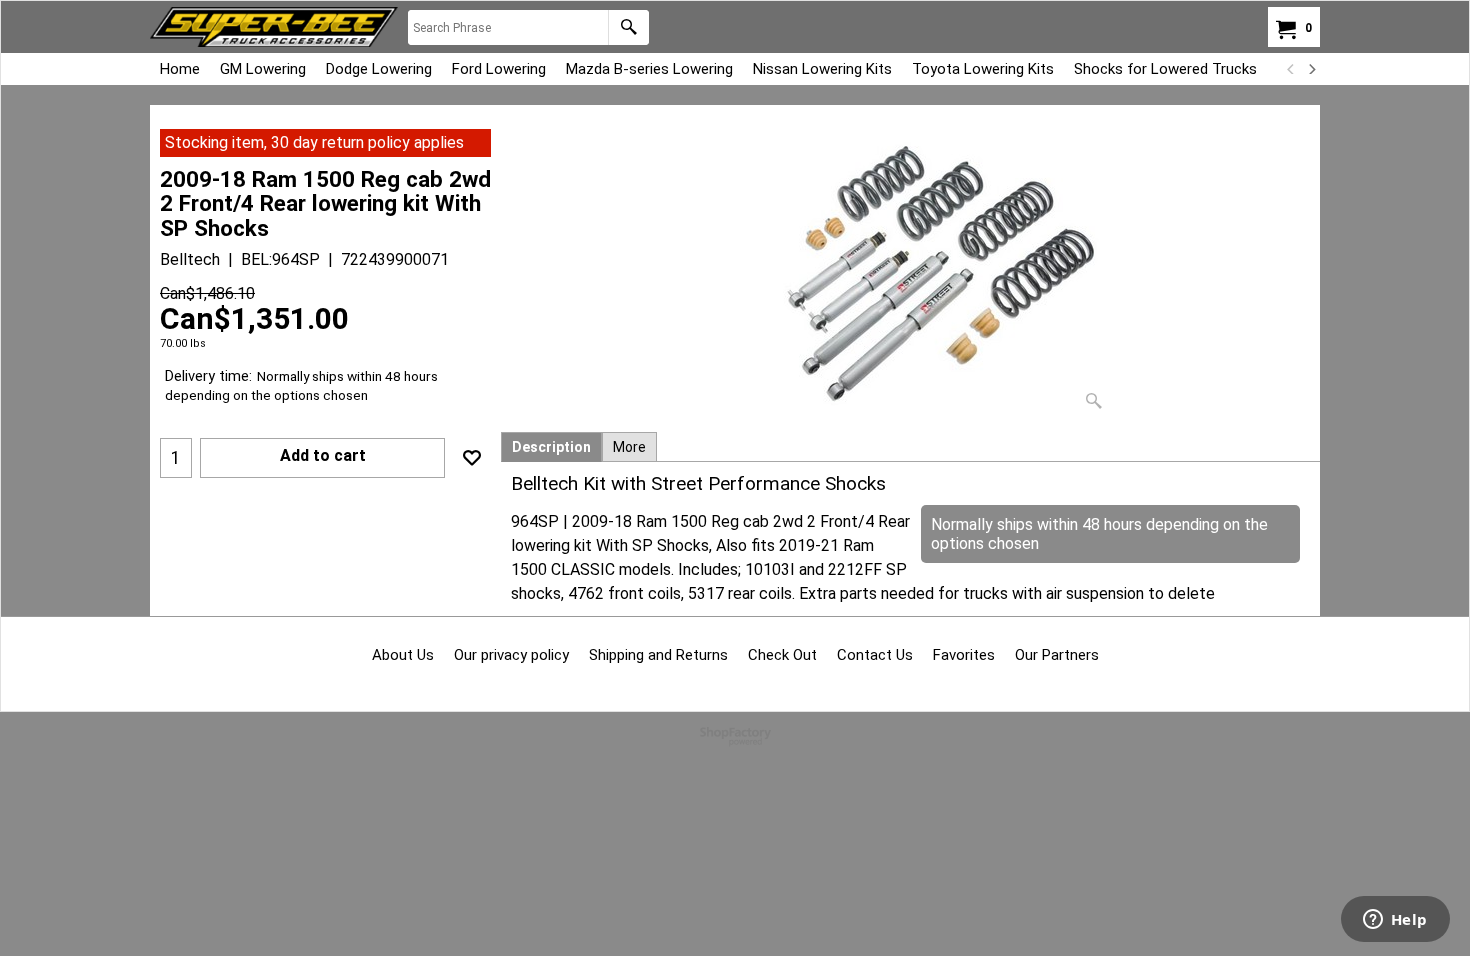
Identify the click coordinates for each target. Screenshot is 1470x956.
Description (551, 447)
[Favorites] (472, 458)
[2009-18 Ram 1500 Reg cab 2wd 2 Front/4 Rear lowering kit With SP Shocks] (911, 274)
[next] (1311, 69)
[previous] (1291, 69)
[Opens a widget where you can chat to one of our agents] (1395, 921)
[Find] (628, 27)
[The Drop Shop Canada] (274, 27)
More (629, 447)
